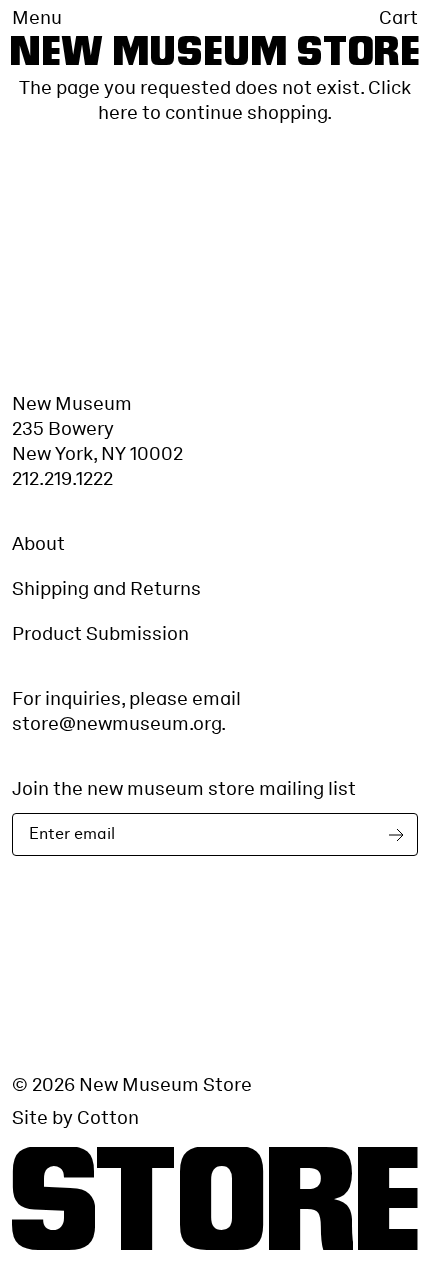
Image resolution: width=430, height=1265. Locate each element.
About (38, 543)
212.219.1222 (62, 478)
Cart (398, 18)
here (118, 112)
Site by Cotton (75, 1117)
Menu (37, 18)
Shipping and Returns (106, 588)
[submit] (400, 834)
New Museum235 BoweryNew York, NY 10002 (97, 428)
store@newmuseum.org (116, 723)
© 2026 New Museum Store (132, 1084)
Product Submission (100, 633)
